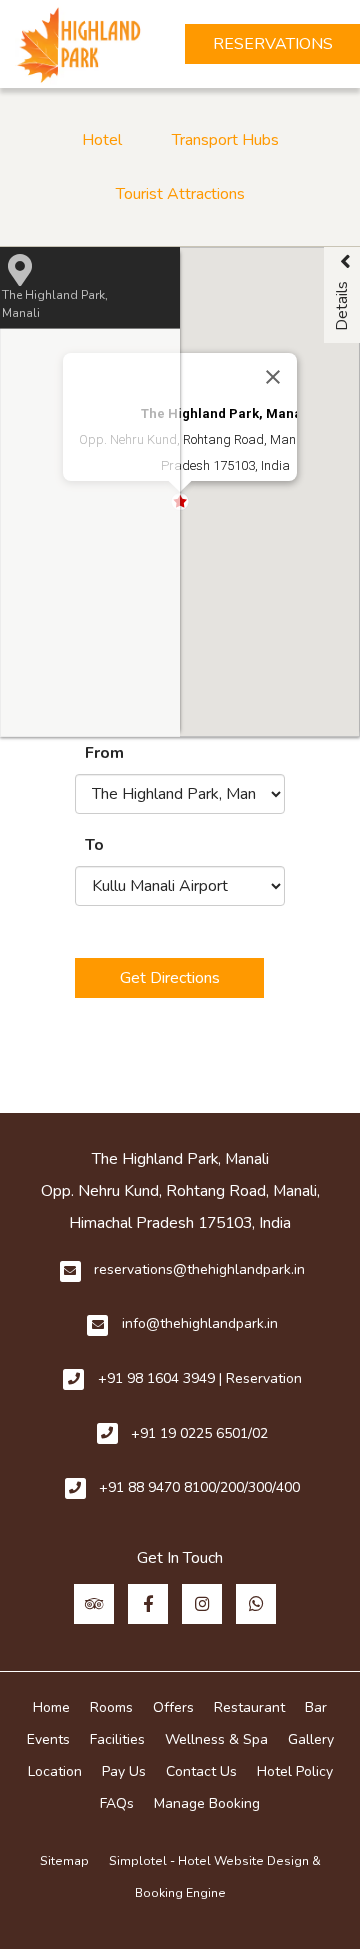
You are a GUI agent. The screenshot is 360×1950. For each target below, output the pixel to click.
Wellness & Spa (216, 1739)
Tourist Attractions (180, 194)
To (94, 845)
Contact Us (201, 1771)
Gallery (311, 1739)
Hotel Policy (295, 1771)
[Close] (273, 377)
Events (48, 1739)
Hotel (102, 140)
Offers (173, 1707)
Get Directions (170, 978)
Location (55, 1771)
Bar (316, 1707)
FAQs (117, 1803)
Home (51, 1707)
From (104, 753)
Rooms (111, 1707)
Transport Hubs (225, 140)
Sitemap (64, 1861)
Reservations (273, 44)
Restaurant (249, 1707)
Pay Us (124, 1771)
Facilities (117, 1739)
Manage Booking (207, 1803)
